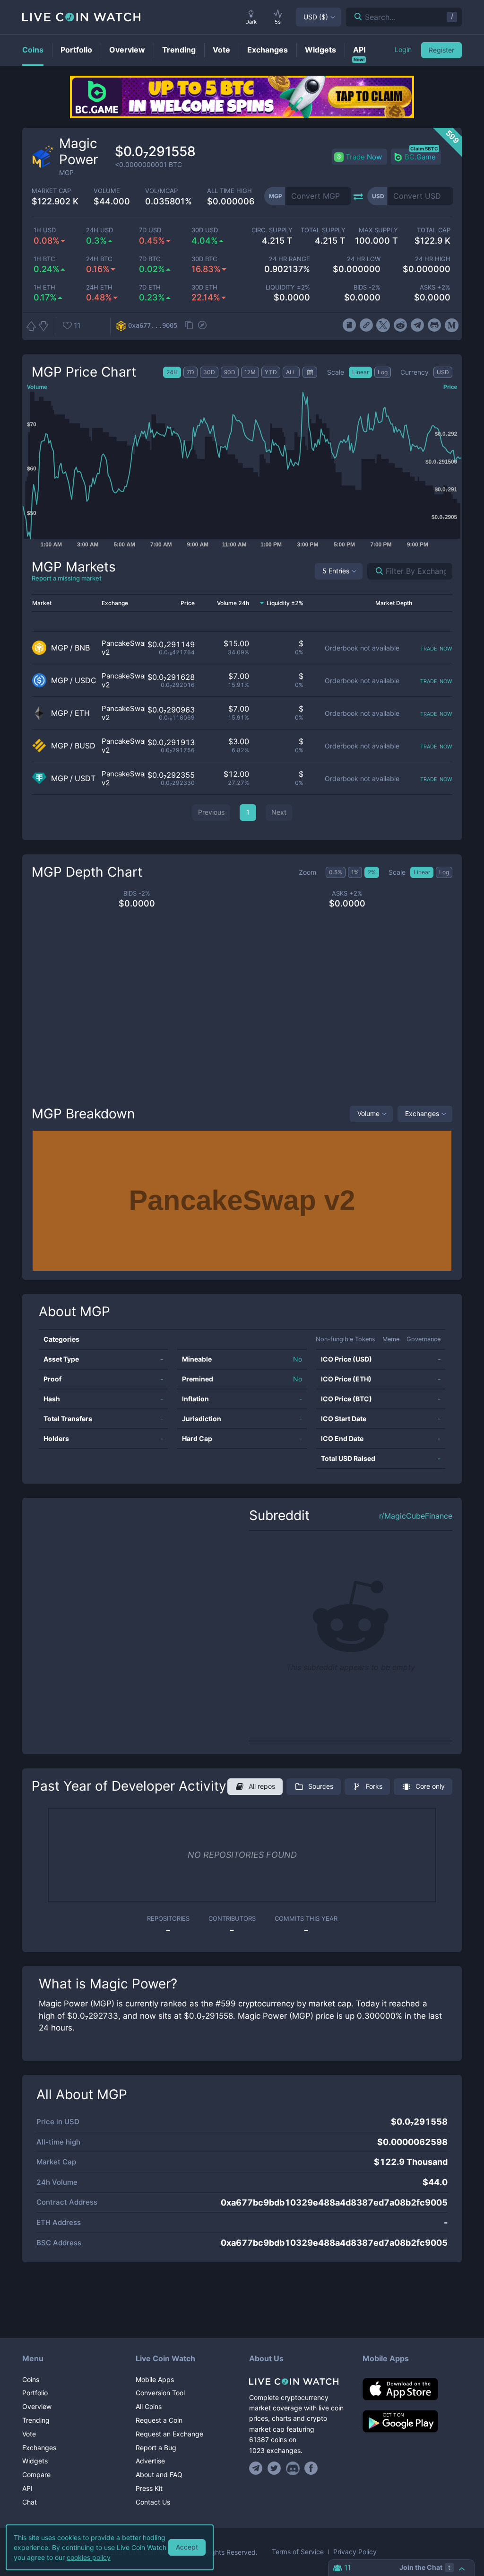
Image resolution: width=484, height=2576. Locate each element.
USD (316, 17)
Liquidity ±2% (288, 287)
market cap (51, 191)
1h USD (45, 230)
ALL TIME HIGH (229, 191)
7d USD (150, 230)
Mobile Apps (155, 2379)
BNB (82, 648)
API (27, 2488)
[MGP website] (366, 325)
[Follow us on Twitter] (274, 2468)
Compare (36, 2475)
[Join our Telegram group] (257, 2468)
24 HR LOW (363, 259)
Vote (29, 2434)
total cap (434, 230)
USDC (86, 681)
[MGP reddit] (400, 325)
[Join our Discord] (293, 2468)
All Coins (149, 2406)
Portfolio (35, 2393)
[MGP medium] (452, 325)
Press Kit (149, 2488)
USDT (85, 778)
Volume (368, 1113)
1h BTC (44, 259)
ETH (82, 713)
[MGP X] (383, 325)
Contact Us (153, 2502)
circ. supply (272, 230)
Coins (31, 2379)
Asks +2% (435, 287)
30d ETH (204, 287)
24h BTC (99, 259)
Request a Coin (159, 2420)
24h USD (99, 230)
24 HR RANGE (290, 259)
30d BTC (204, 259)
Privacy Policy (355, 2552)
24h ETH (99, 287)
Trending (36, 2420)
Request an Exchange (169, 2434)
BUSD (85, 746)
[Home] (299, 2382)
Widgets (35, 2461)
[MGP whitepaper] (349, 325)
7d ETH (150, 287)
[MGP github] (435, 325)
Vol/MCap (161, 191)
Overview (37, 2406)
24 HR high (433, 259)
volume (107, 191)
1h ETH (44, 287)
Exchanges (422, 1113)
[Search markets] (376, 571)
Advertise (150, 2461)
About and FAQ (159, 2475)
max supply (378, 230)
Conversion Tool (160, 2393)
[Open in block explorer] (202, 326)
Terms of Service (298, 2552)
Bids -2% (367, 287)
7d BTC (150, 259)
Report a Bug (156, 2448)
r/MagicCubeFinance (416, 1516)
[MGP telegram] (418, 325)
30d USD (205, 230)
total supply (323, 230)
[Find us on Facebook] (311, 2468)
